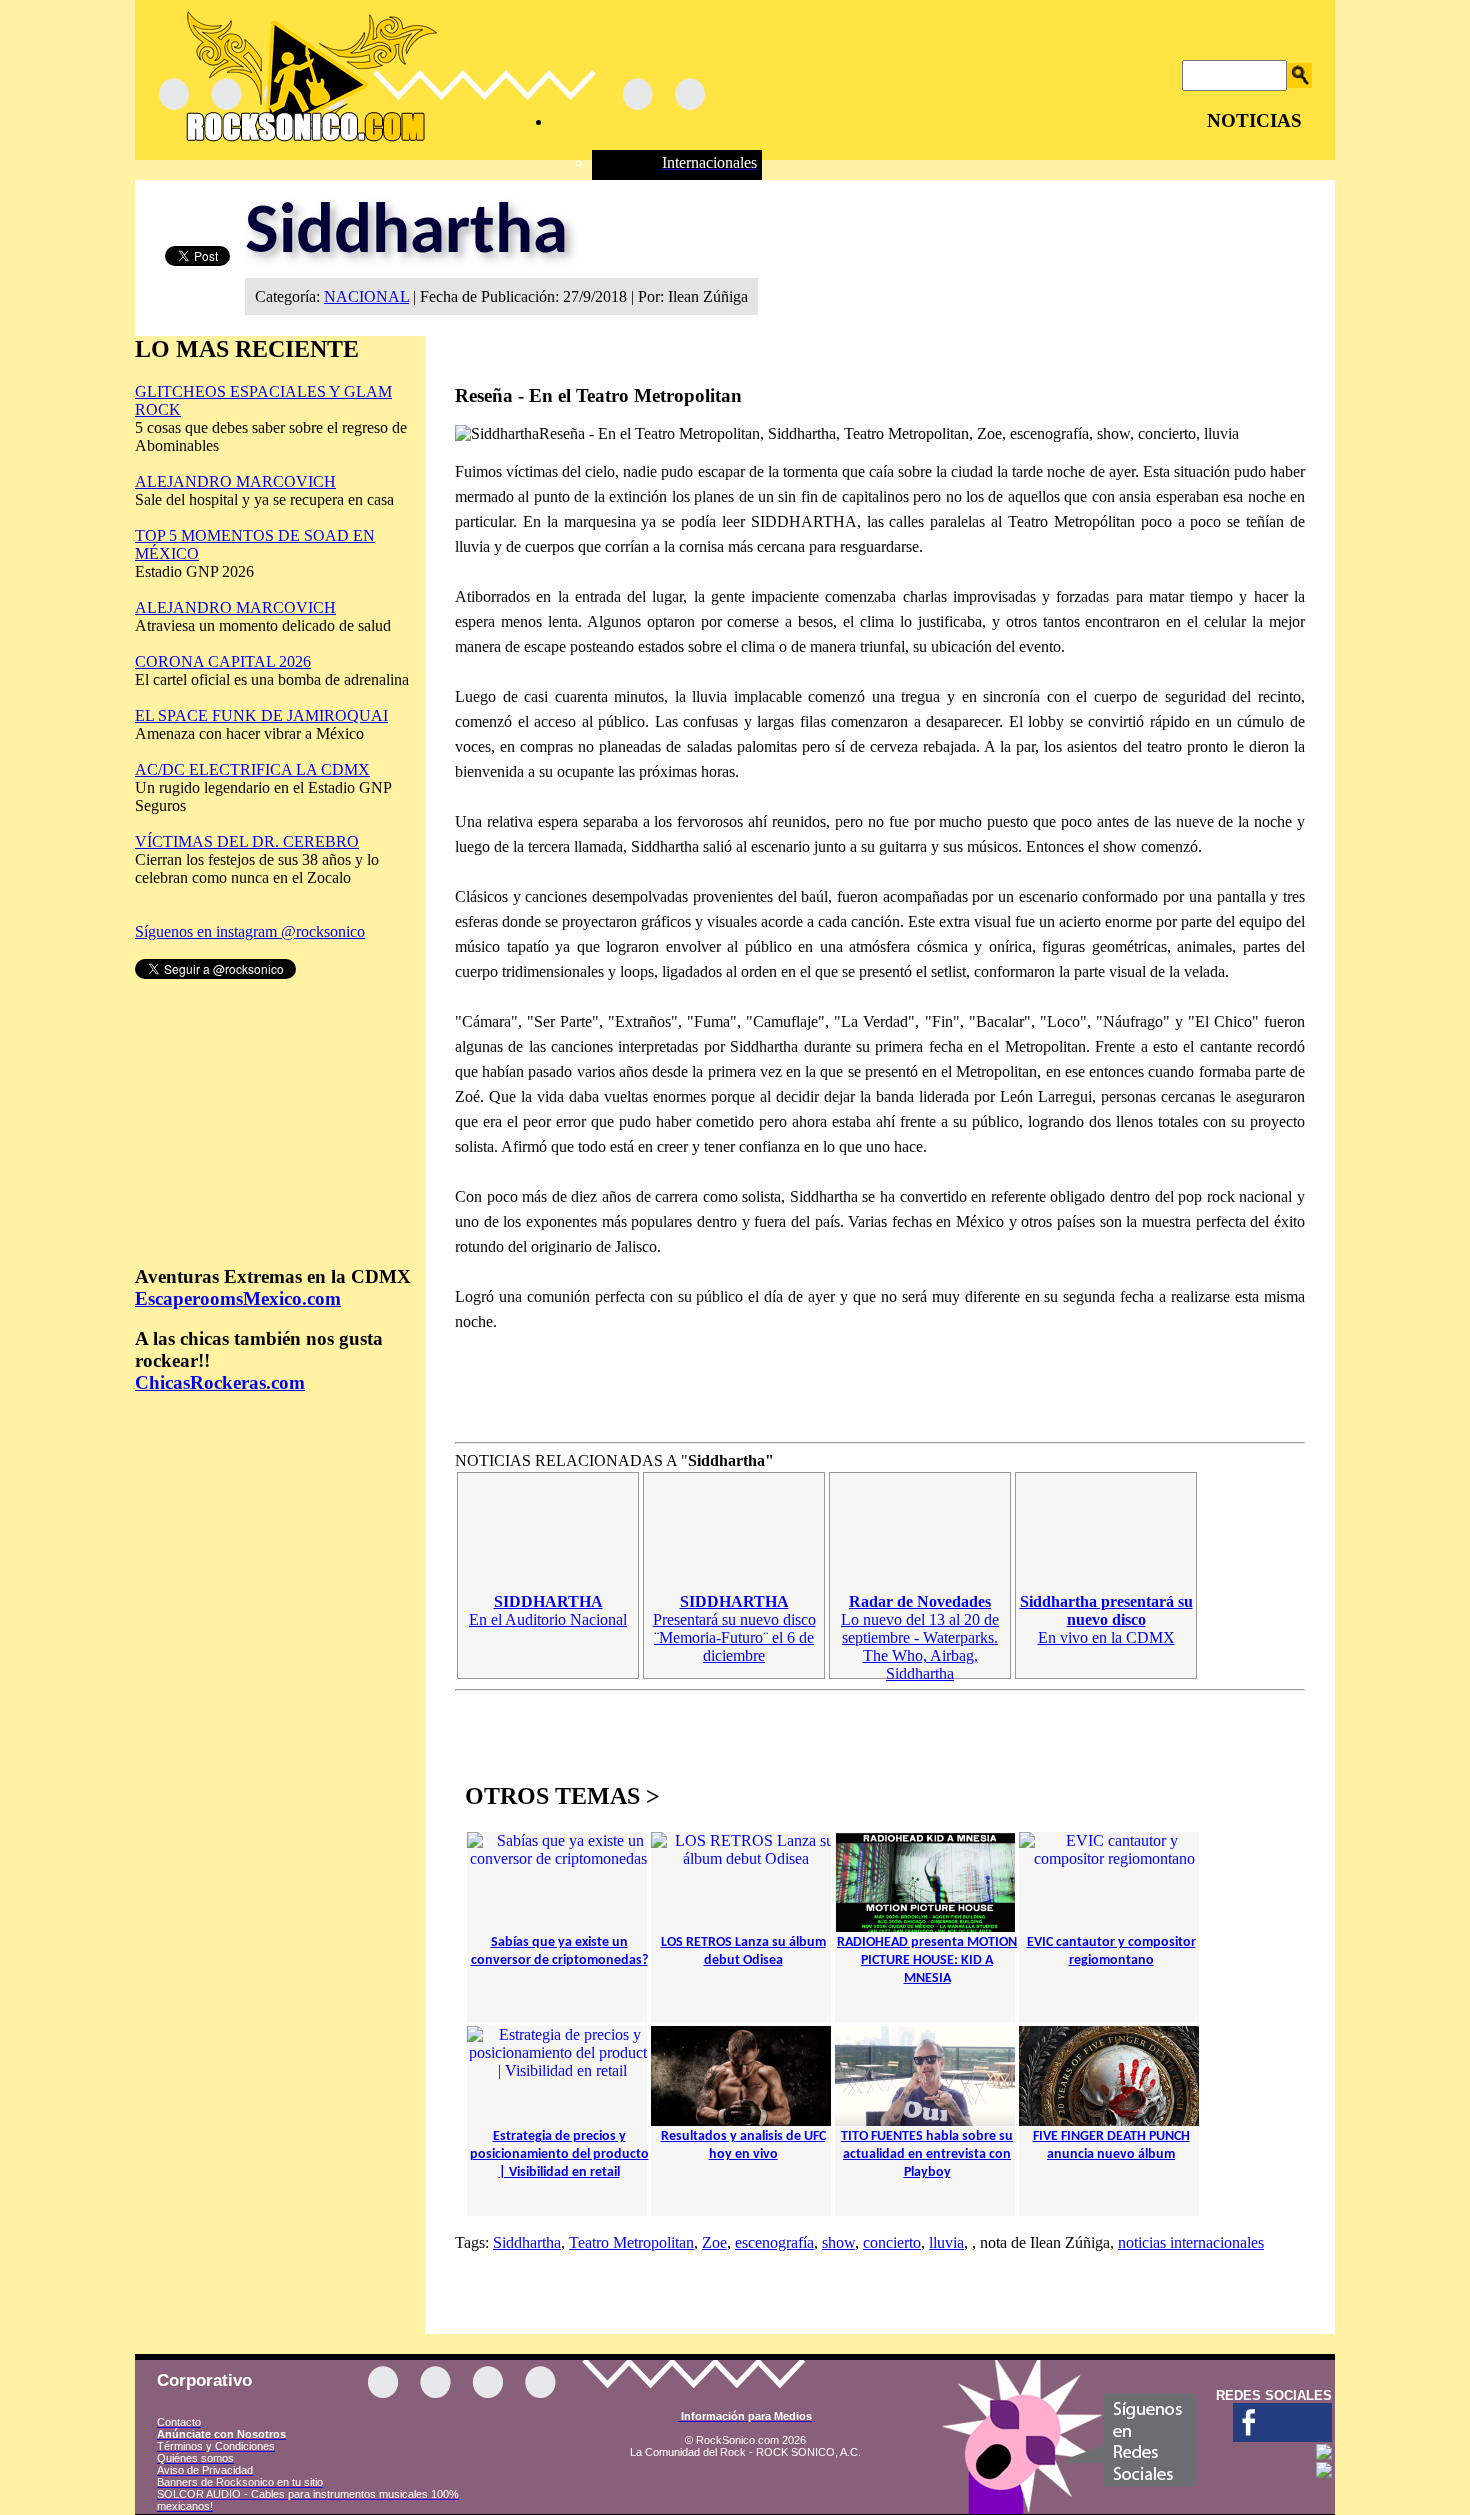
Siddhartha (527, 2242)
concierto (892, 2242)
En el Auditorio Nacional (548, 1610)
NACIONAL (366, 296)
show (838, 2242)
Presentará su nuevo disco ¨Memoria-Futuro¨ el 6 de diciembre (734, 1628)
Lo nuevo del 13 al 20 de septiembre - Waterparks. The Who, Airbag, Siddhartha (920, 1637)
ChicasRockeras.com (220, 1382)
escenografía (774, 2242)
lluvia (946, 2242)
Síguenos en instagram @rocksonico (250, 931)
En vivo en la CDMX (1106, 1619)
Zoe (714, 2242)
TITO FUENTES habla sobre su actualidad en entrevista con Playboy (927, 2154)
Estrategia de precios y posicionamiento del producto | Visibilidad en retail (559, 2154)
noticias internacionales (1191, 2242)
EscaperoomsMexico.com (238, 1298)
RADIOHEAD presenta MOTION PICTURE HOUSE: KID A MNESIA (927, 1960)
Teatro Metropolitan (631, 2242)
